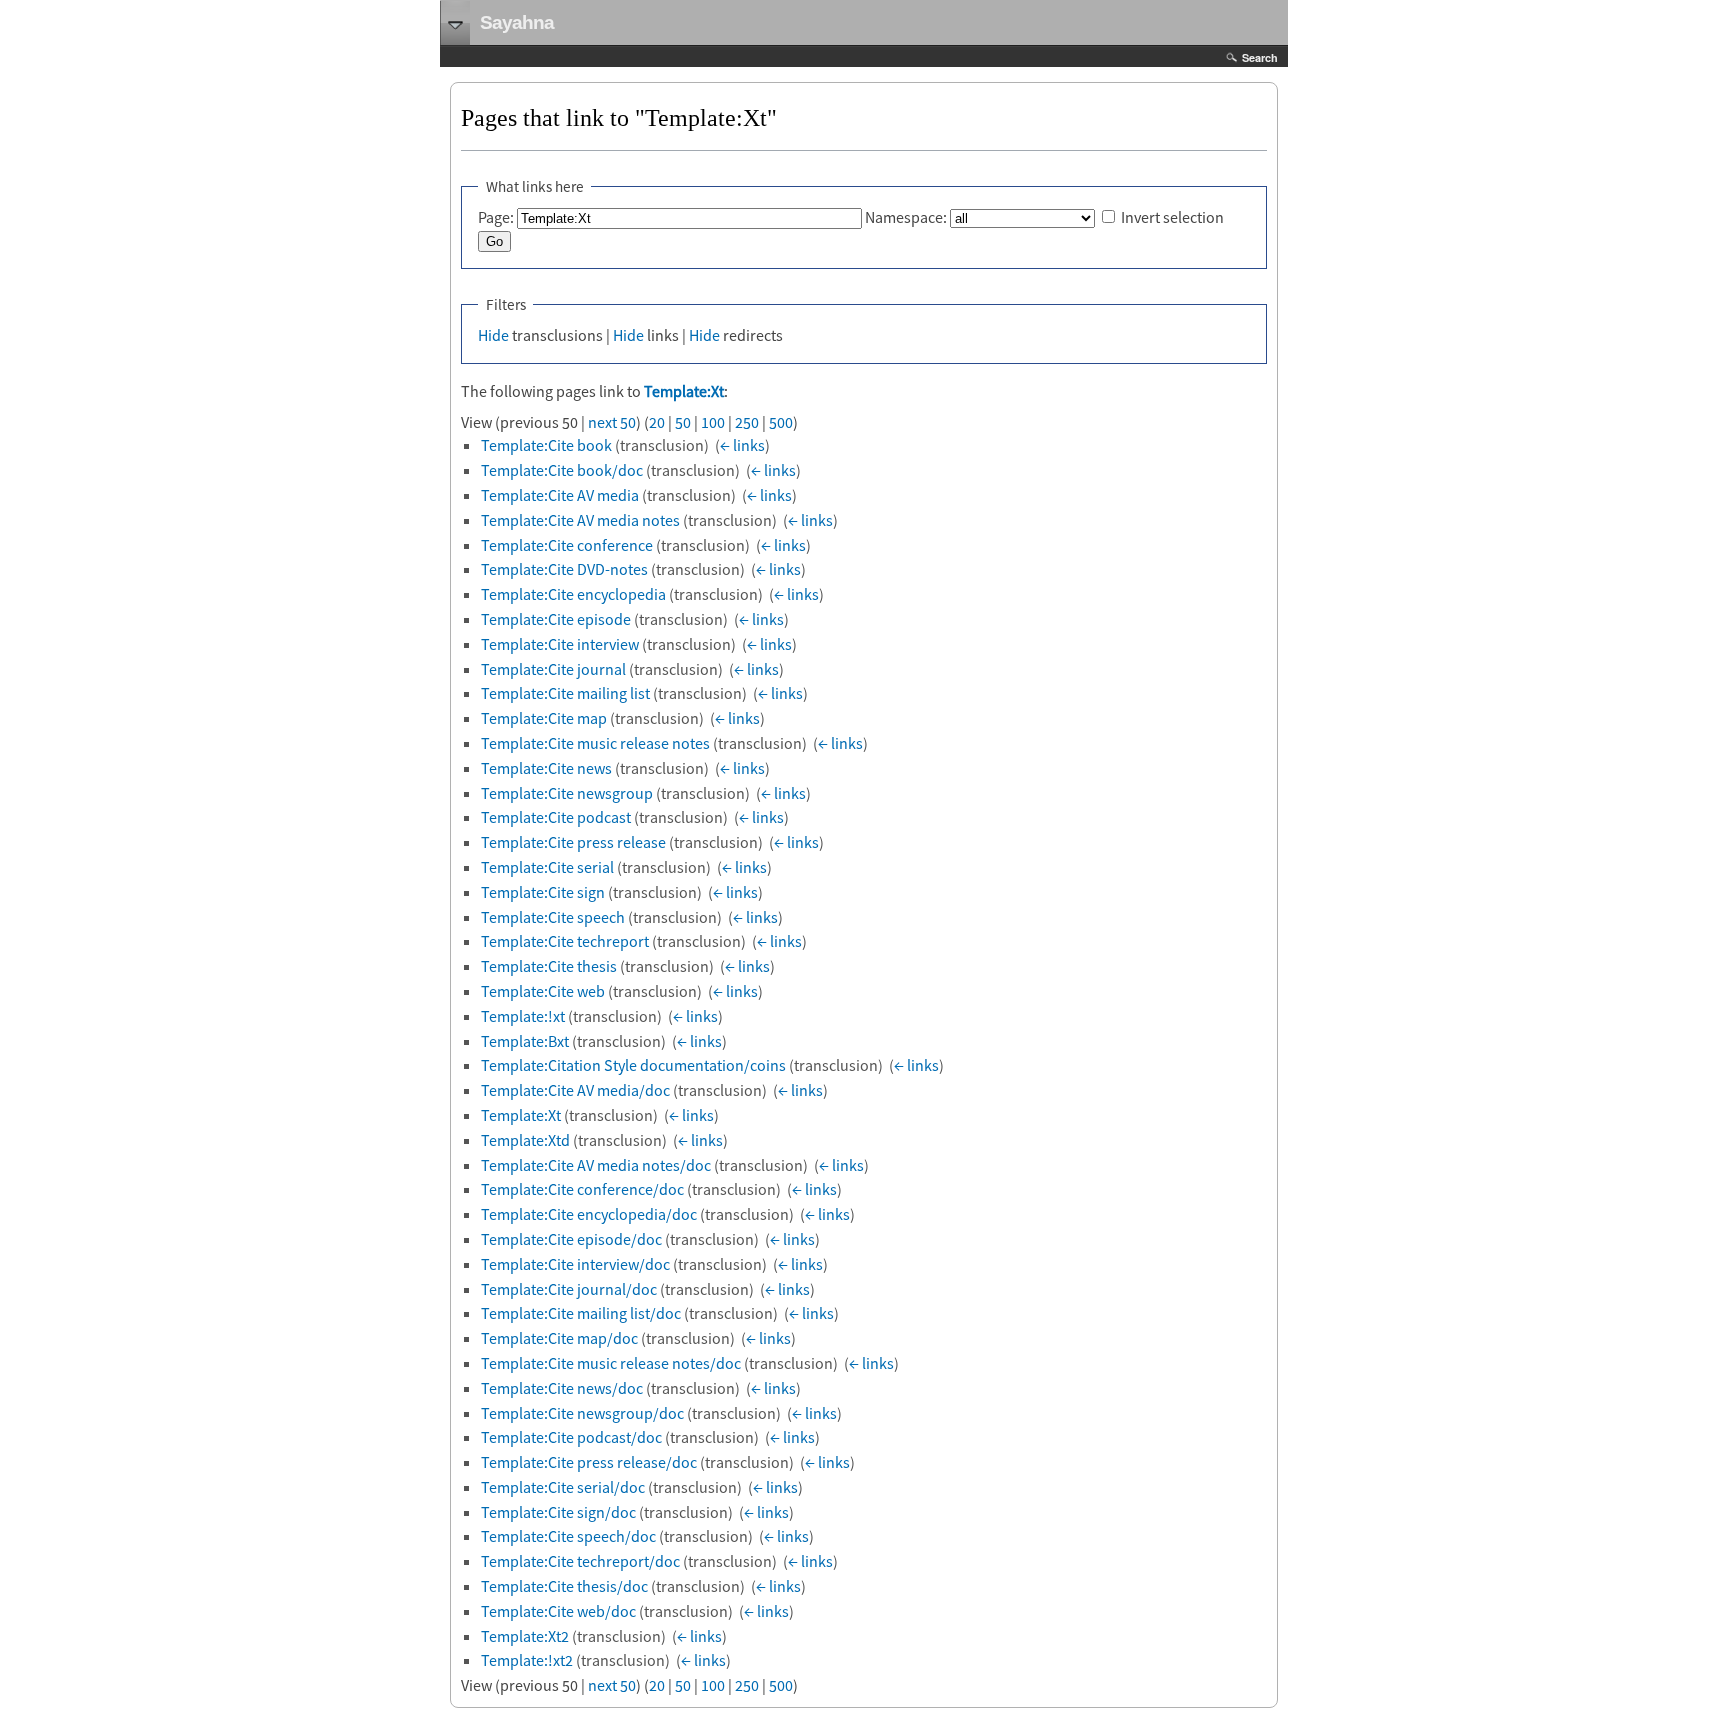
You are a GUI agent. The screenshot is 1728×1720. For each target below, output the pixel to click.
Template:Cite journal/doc (569, 1289)
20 (657, 422)
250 (747, 422)
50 (683, 422)
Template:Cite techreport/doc (580, 1561)
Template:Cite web (543, 991)
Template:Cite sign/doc (558, 1512)
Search (1260, 57)
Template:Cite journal (553, 669)
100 (713, 422)
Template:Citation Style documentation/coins (633, 1065)
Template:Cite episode (556, 619)
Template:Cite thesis (549, 966)
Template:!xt (523, 1016)
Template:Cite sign (543, 892)
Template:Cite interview (560, 644)
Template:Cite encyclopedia (573, 594)
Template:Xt (684, 391)
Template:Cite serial (547, 867)
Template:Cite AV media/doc (575, 1090)
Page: (496, 217)
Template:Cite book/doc (562, 470)
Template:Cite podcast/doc (571, 1437)
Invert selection (1172, 217)
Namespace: (906, 217)
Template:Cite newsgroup (567, 793)
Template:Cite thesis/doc (564, 1586)
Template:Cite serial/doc (563, 1487)
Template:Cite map (544, 718)
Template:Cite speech (553, 917)
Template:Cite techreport (565, 941)
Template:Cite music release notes (595, 743)
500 (781, 422)
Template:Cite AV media (560, 495)
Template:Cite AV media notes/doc (596, 1165)
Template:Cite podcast (556, 817)
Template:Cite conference (567, 545)
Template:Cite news (546, 768)
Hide (493, 335)
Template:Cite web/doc (558, 1611)
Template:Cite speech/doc (568, 1536)
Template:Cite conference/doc (582, 1189)
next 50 (612, 422)
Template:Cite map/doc (559, 1338)
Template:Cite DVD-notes (564, 569)
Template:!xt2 (527, 1660)
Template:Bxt (525, 1041)
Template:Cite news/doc (562, 1388)
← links (742, 445)
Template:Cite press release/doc (589, 1462)
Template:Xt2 (525, 1636)
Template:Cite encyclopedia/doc (589, 1214)
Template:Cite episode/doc (571, 1239)
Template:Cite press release (573, 842)
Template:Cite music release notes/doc (611, 1363)
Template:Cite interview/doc (575, 1264)
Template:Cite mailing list (565, 693)
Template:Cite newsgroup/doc (582, 1413)
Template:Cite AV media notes (580, 520)
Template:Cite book (546, 445)
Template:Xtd (525, 1140)
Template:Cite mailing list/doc (581, 1313)
